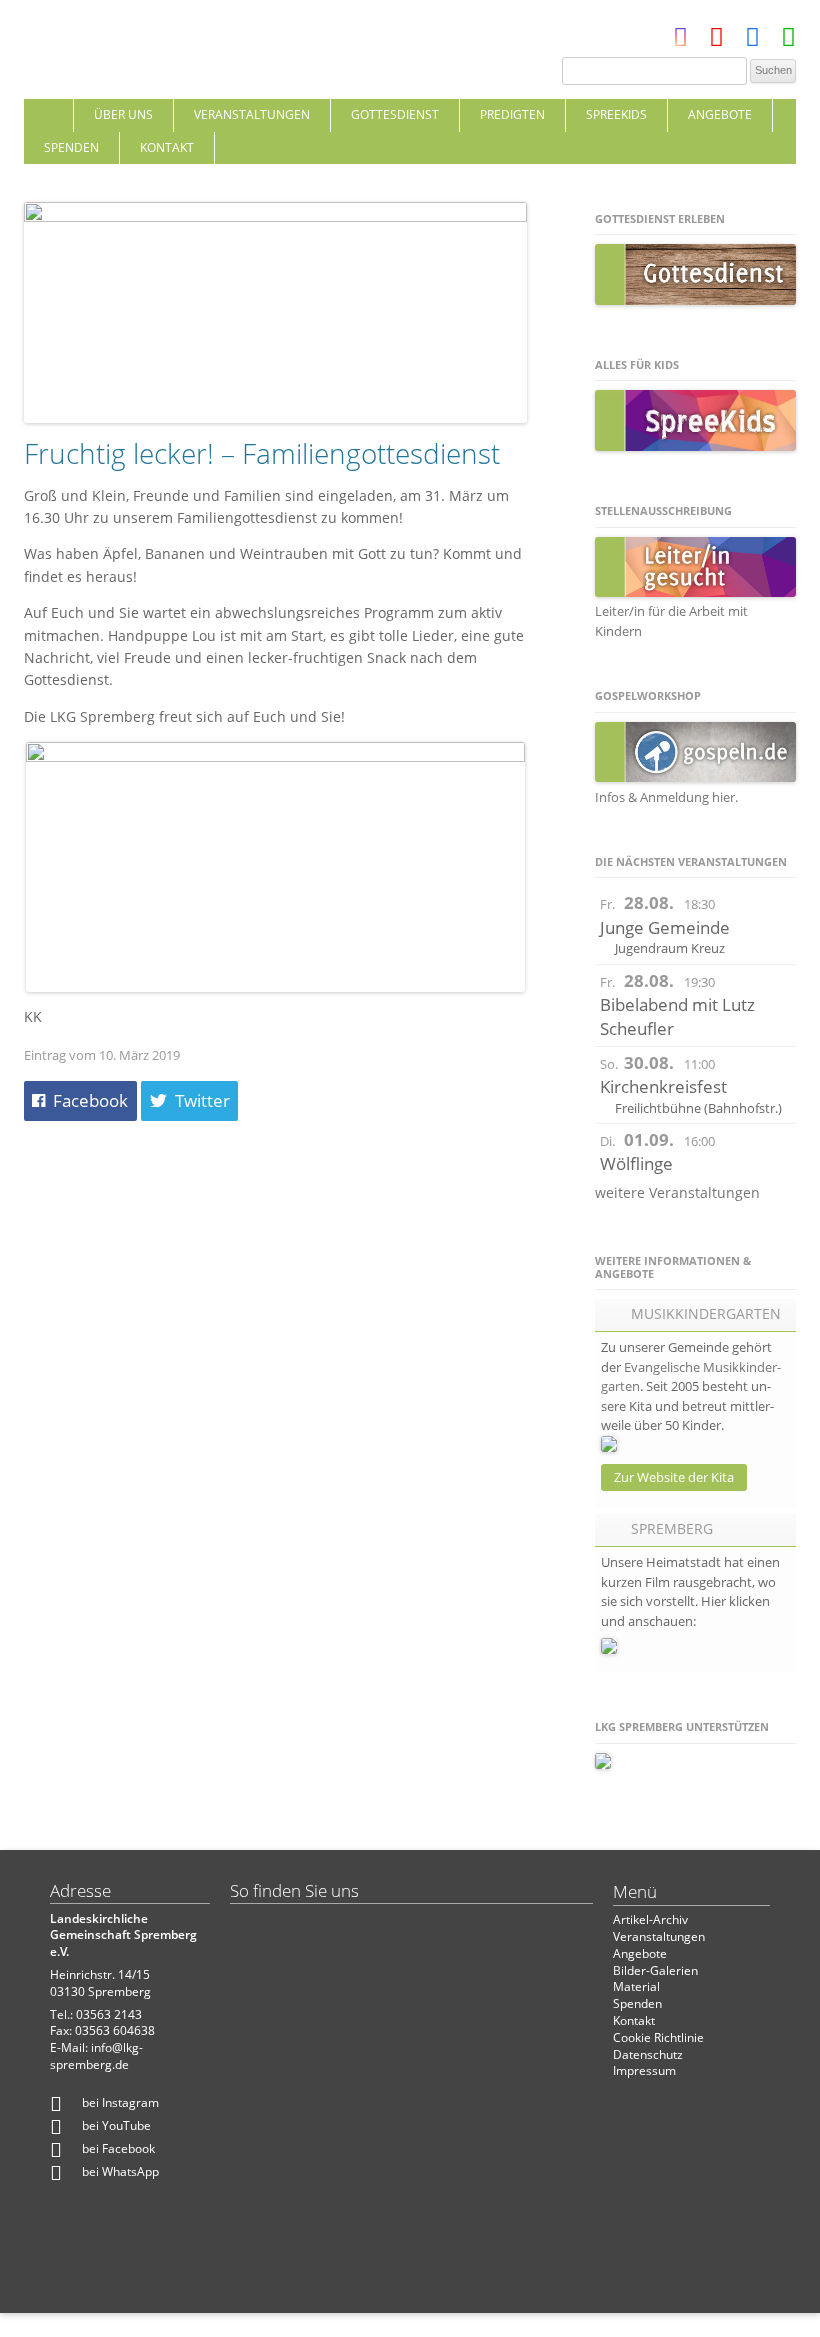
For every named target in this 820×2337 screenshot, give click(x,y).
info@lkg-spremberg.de (96, 2056)
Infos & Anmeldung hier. (666, 797)
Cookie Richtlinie (658, 2037)
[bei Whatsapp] (788, 41)
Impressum (644, 2070)
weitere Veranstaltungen (677, 1192)
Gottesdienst (395, 114)
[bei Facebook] (752, 41)
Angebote (720, 114)
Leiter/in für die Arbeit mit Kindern (671, 621)
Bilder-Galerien (655, 1970)
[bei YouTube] (716, 41)
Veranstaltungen (252, 114)
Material (636, 1986)
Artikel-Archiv (650, 1919)
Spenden (71, 147)
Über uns (123, 114)
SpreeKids (616, 114)
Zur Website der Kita (674, 1477)
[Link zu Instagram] (680, 41)
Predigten (512, 114)
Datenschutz (648, 2054)
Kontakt (167, 147)
